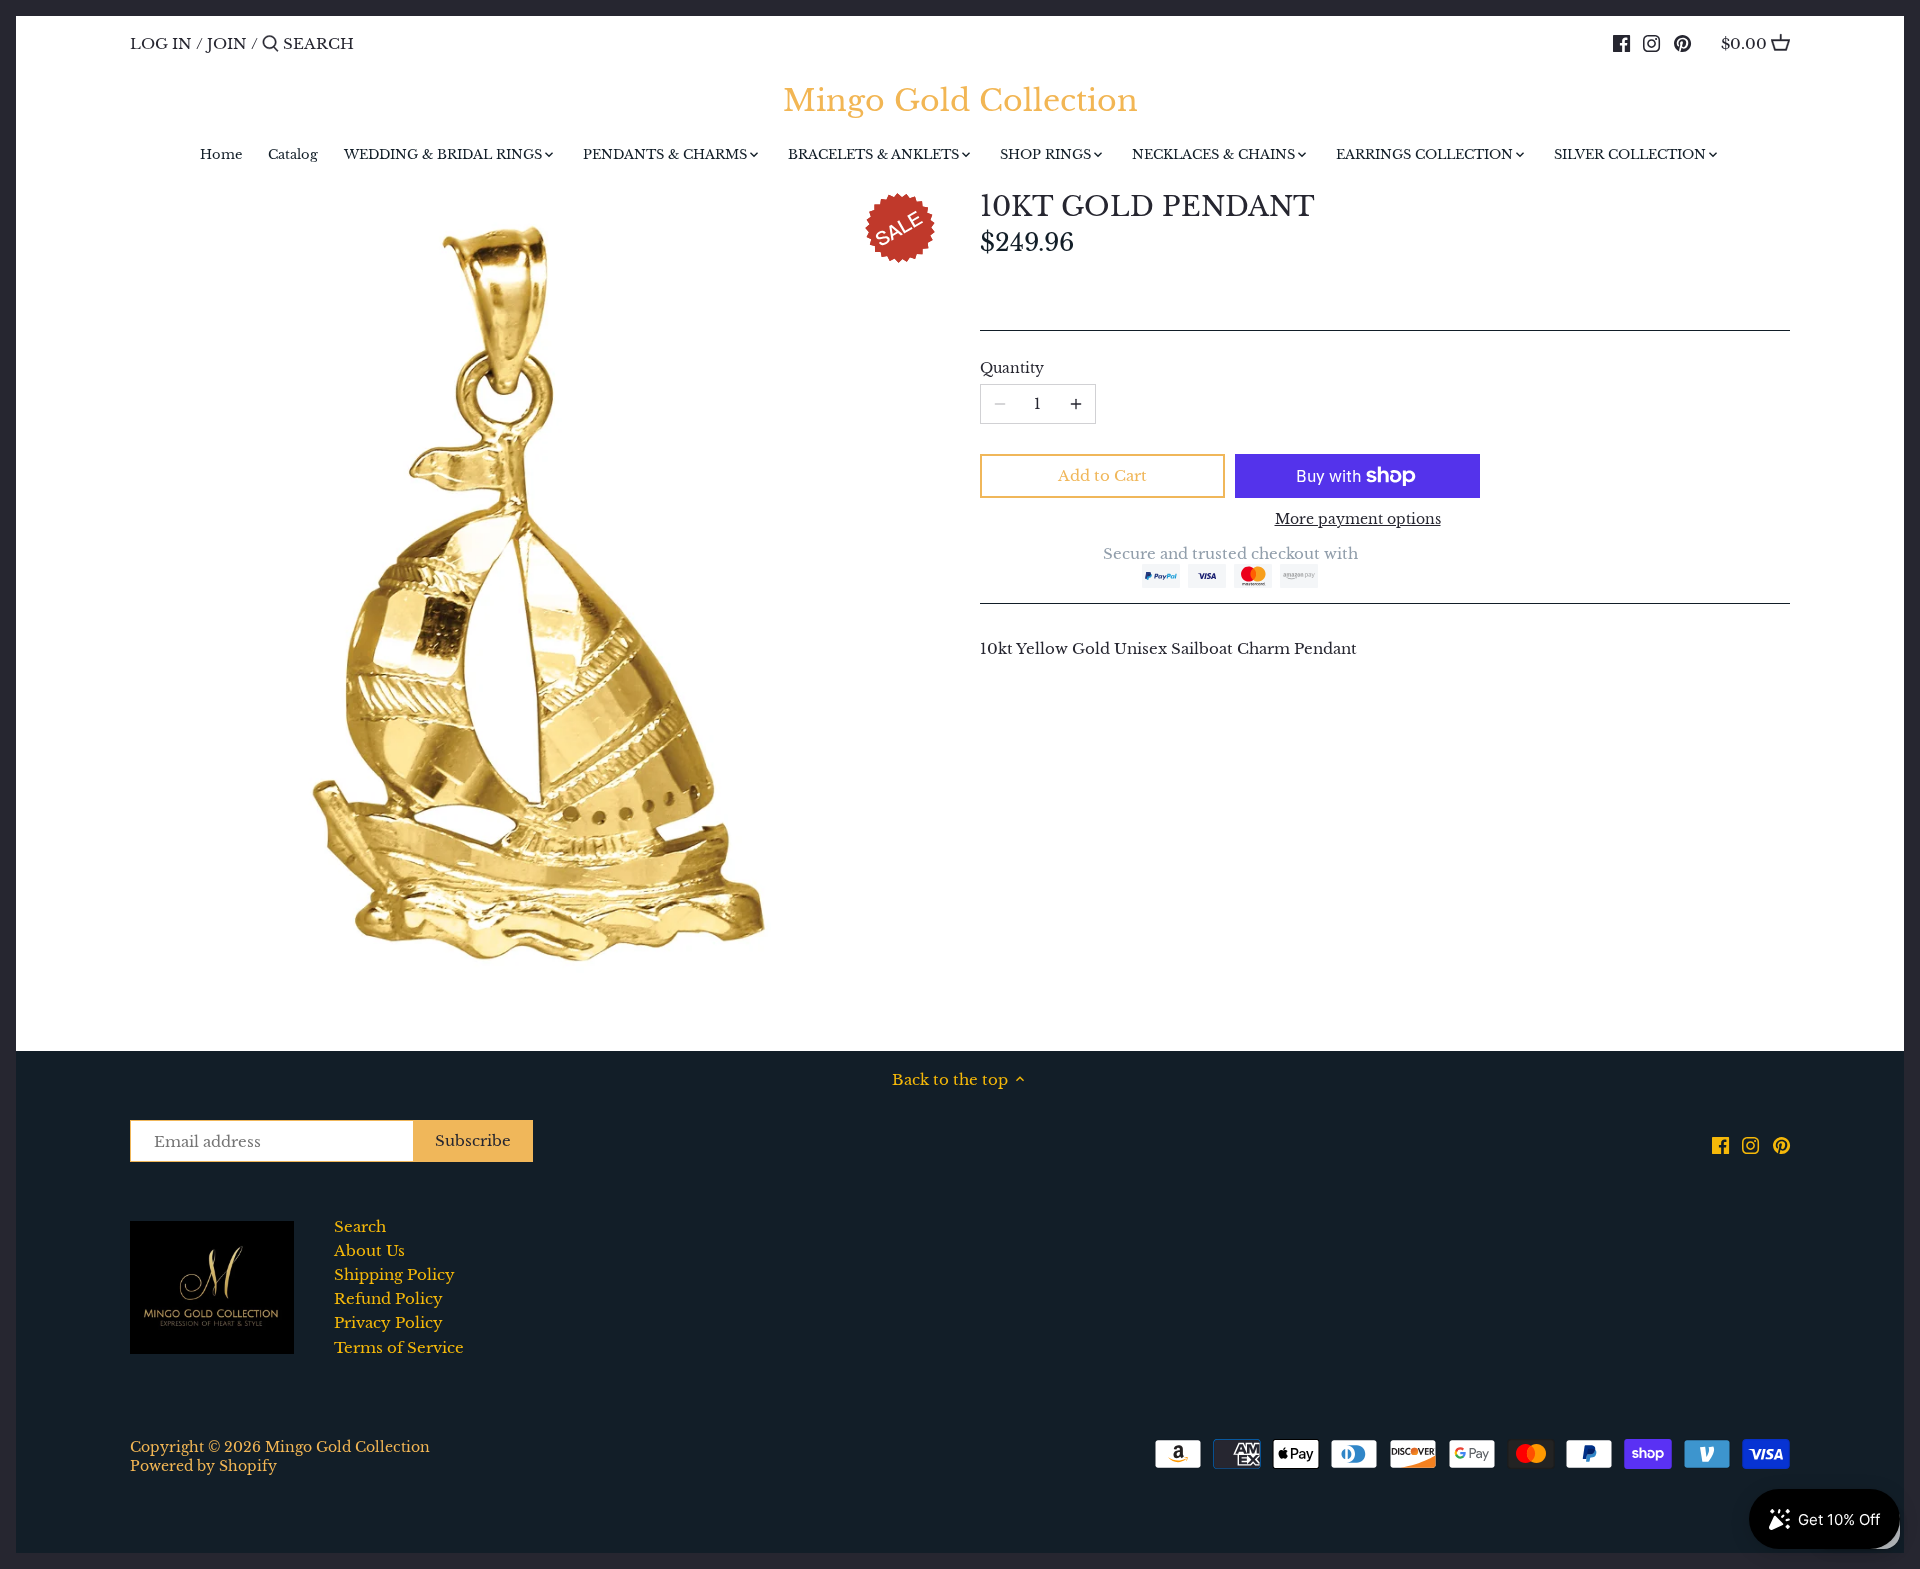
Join (227, 43)
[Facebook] (1621, 43)
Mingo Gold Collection (960, 101)
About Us (369, 1250)
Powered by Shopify (203, 1466)
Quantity (1012, 369)
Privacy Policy (388, 1322)
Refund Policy (388, 1298)
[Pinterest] (1682, 43)
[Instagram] (1651, 43)
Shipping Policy (394, 1274)
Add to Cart (1102, 475)
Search (360, 1226)
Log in (161, 43)
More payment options (1358, 519)
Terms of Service (399, 1347)
